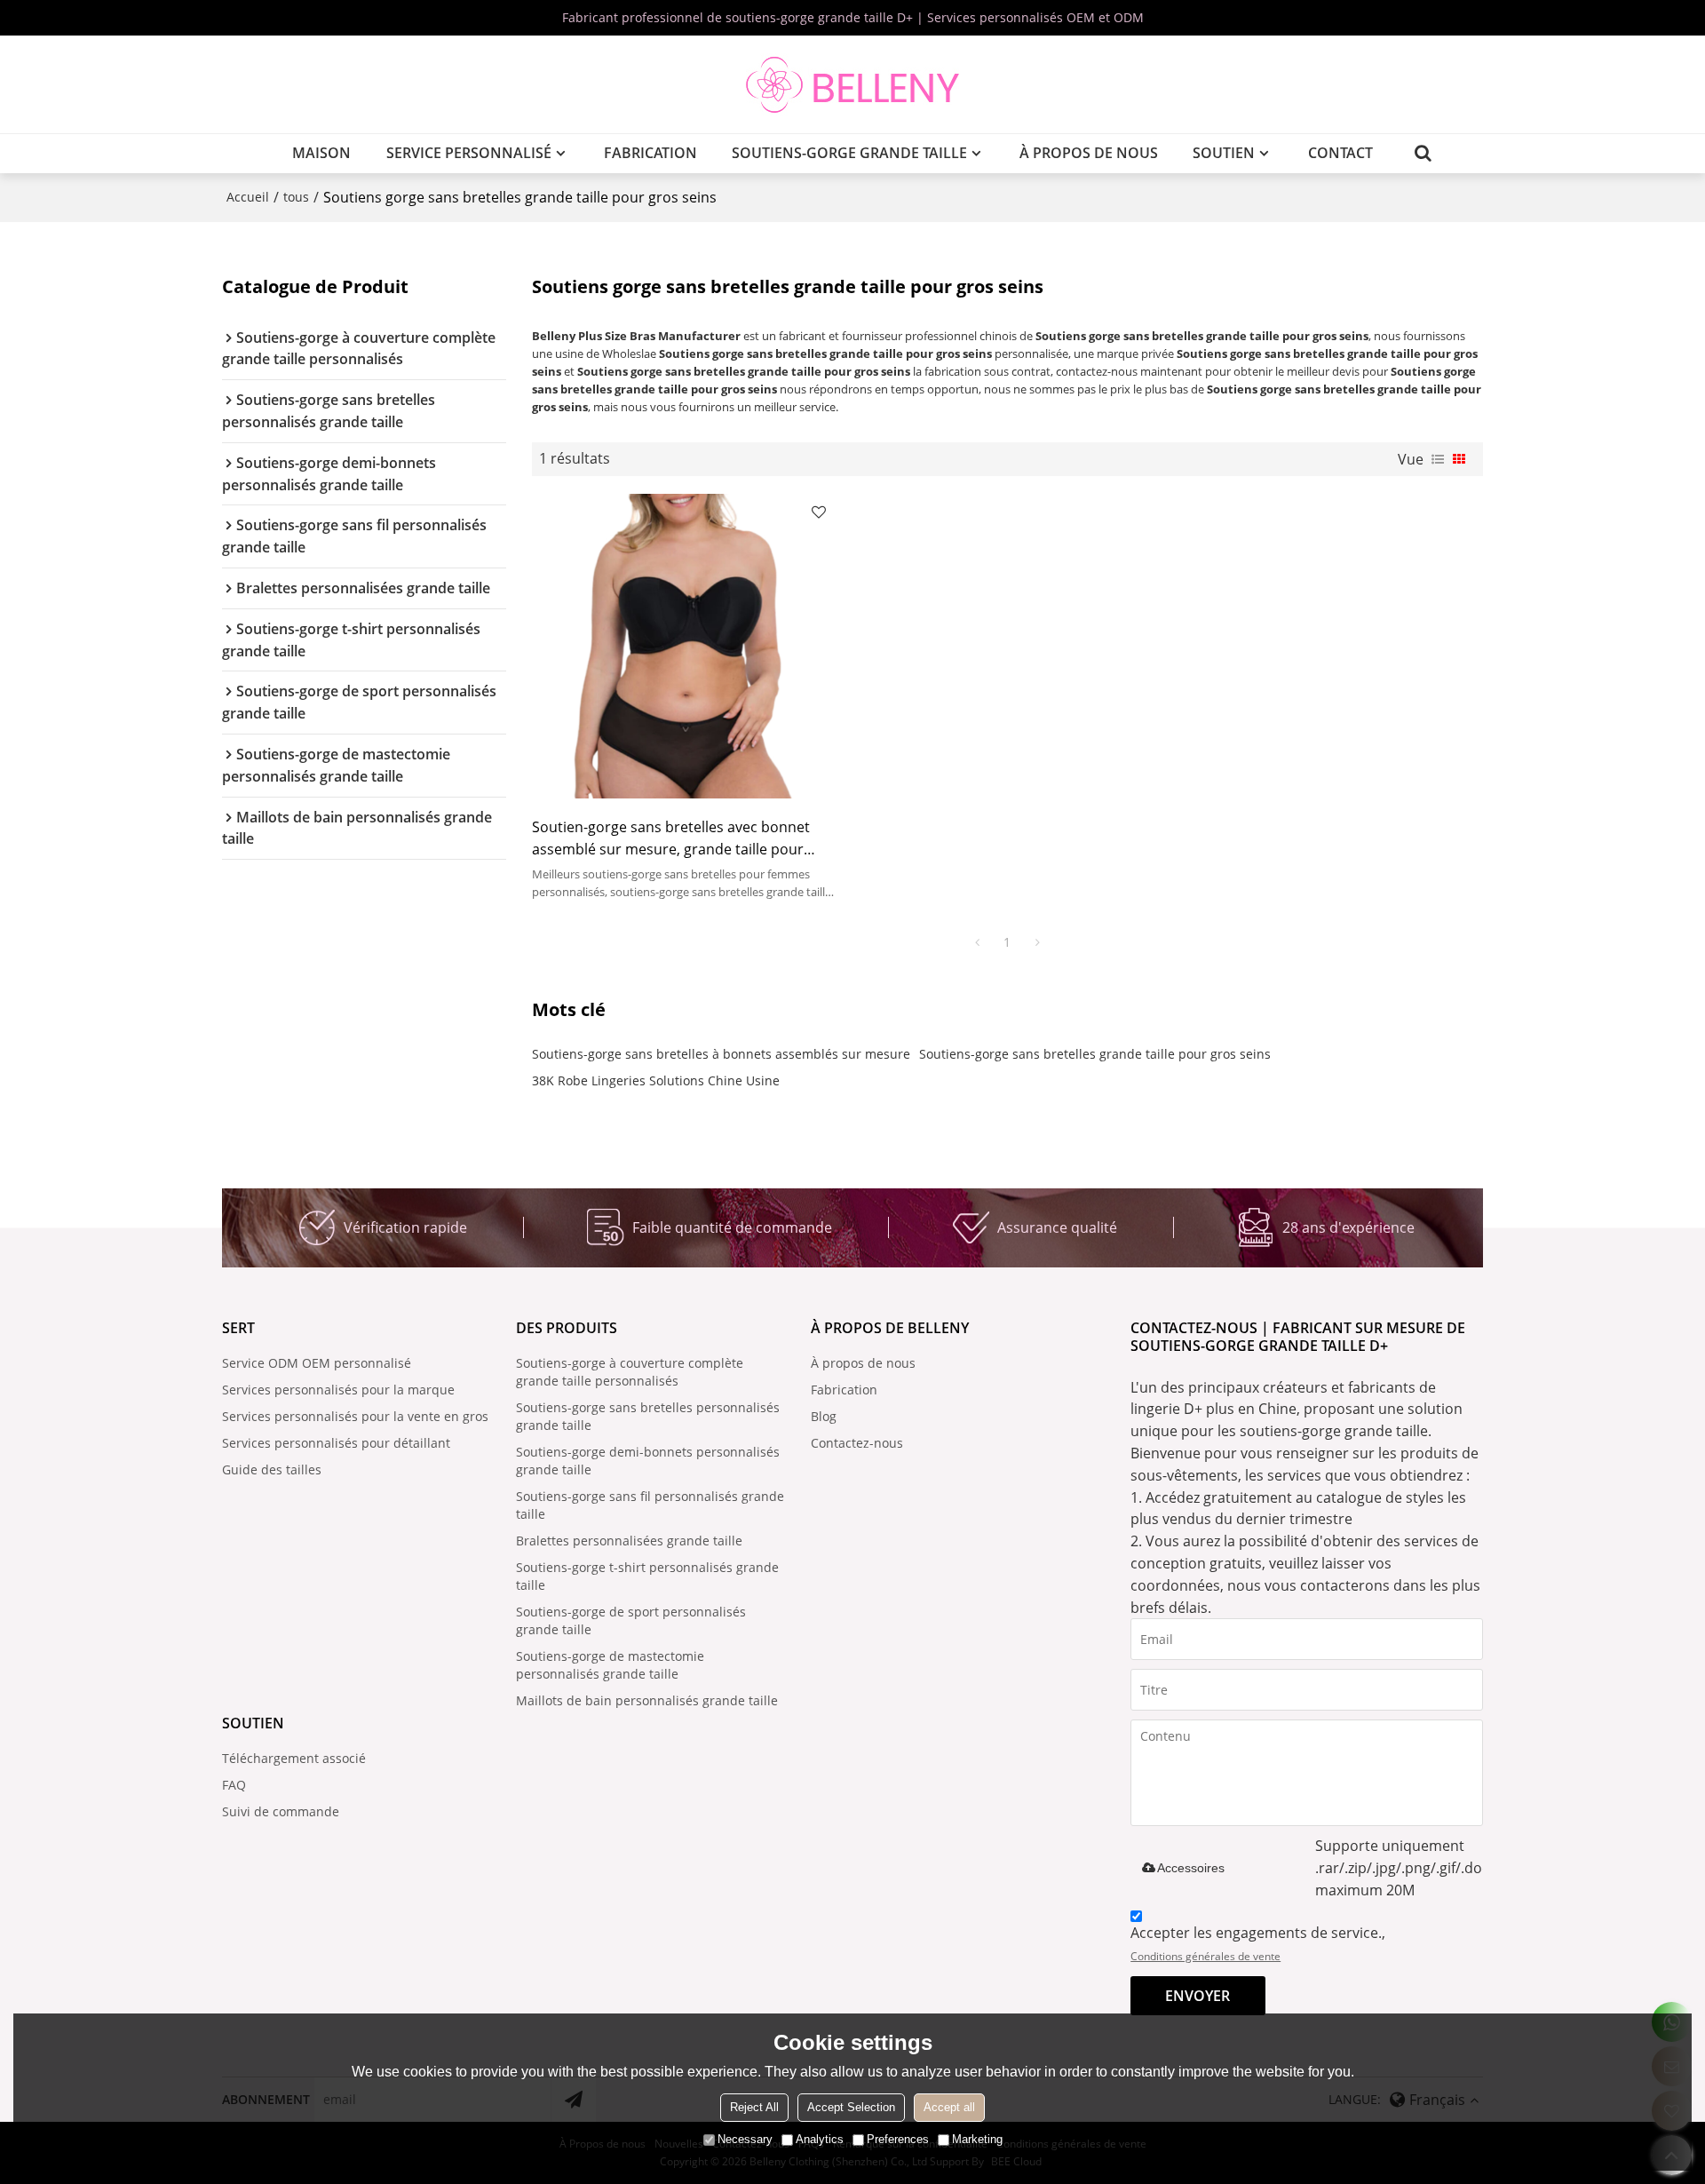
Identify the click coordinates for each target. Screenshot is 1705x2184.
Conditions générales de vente (1205, 1956)
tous (296, 197)
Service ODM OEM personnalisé (317, 1363)
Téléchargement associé (294, 1758)
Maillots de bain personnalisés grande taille (647, 1700)
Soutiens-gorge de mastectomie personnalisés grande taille (610, 1665)
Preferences (898, 2139)
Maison (321, 153)
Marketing (977, 2139)
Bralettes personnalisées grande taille (629, 1541)
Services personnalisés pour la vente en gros (355, 1416)
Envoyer (1197, 1996)
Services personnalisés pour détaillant (336, 1443)
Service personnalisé (469, 153)
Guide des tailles (272, 1469)
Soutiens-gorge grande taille (849, 153)
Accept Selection (851, 2107)
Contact (1340, 153)
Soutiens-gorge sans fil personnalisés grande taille (650, 1505)
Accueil (248, 197)
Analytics (820, 2139)
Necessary (745, 2139)
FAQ (234, 1785)
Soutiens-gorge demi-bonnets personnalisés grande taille (648, 1461)
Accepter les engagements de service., (1258, 1943)
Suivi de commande (281, 1811)
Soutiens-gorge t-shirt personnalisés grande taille (647, 1576)
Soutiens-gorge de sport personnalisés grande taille (631, 1620)
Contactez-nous (857, 1443)
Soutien (1224, 153)
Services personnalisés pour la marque (338, 1390)
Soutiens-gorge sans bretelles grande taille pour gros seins (1095, 1054)
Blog (824, 1416)
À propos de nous (1089, 153)
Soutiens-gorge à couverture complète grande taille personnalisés (630, 1372)
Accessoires (1191, 1868)
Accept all (949, 2107)
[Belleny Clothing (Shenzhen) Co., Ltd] (852, 84)
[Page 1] (977, 942)
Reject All (754, 2107)
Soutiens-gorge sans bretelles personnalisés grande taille (648, 1416)
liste (1438, 459)
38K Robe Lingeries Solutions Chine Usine (656, 1080)
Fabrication (650, 153)
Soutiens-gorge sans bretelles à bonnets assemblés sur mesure (721, 1054)
